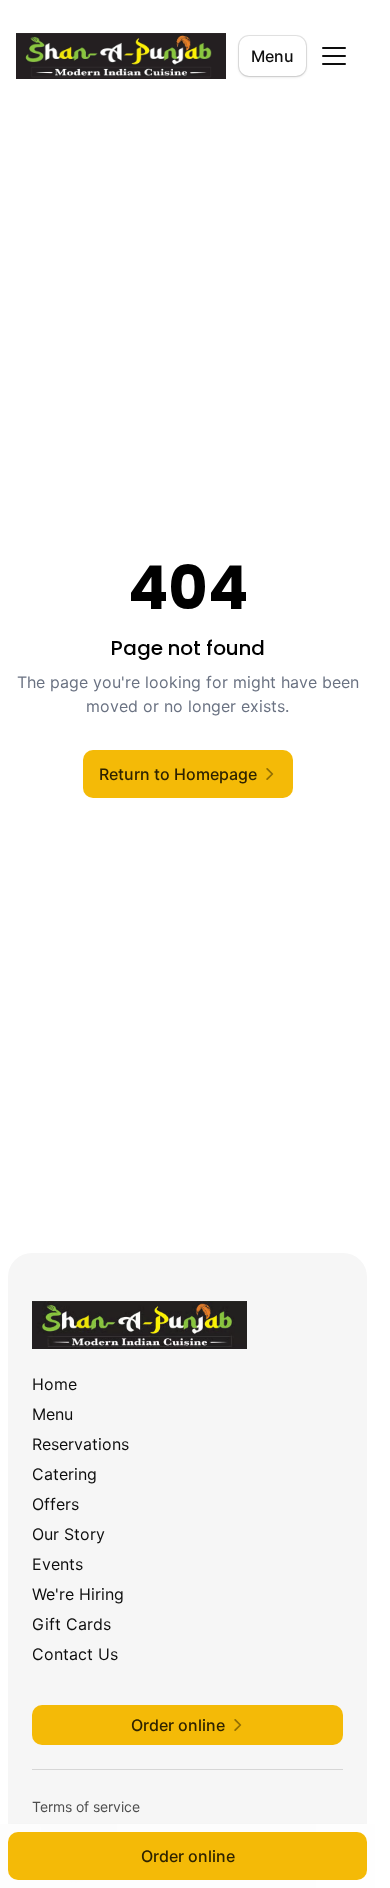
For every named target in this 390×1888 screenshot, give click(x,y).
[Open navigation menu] (334, 56)
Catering (64, 1474)
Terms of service (86, 1806)
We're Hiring (78, 1594)
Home (54, 1384)
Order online (188, 1856)
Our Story (68, 1534)
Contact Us (75, 1654)
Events (57, 1564)
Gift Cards (71, 1624)
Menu (272, 56)
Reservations (80, 1444)
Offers (55, 1504)
